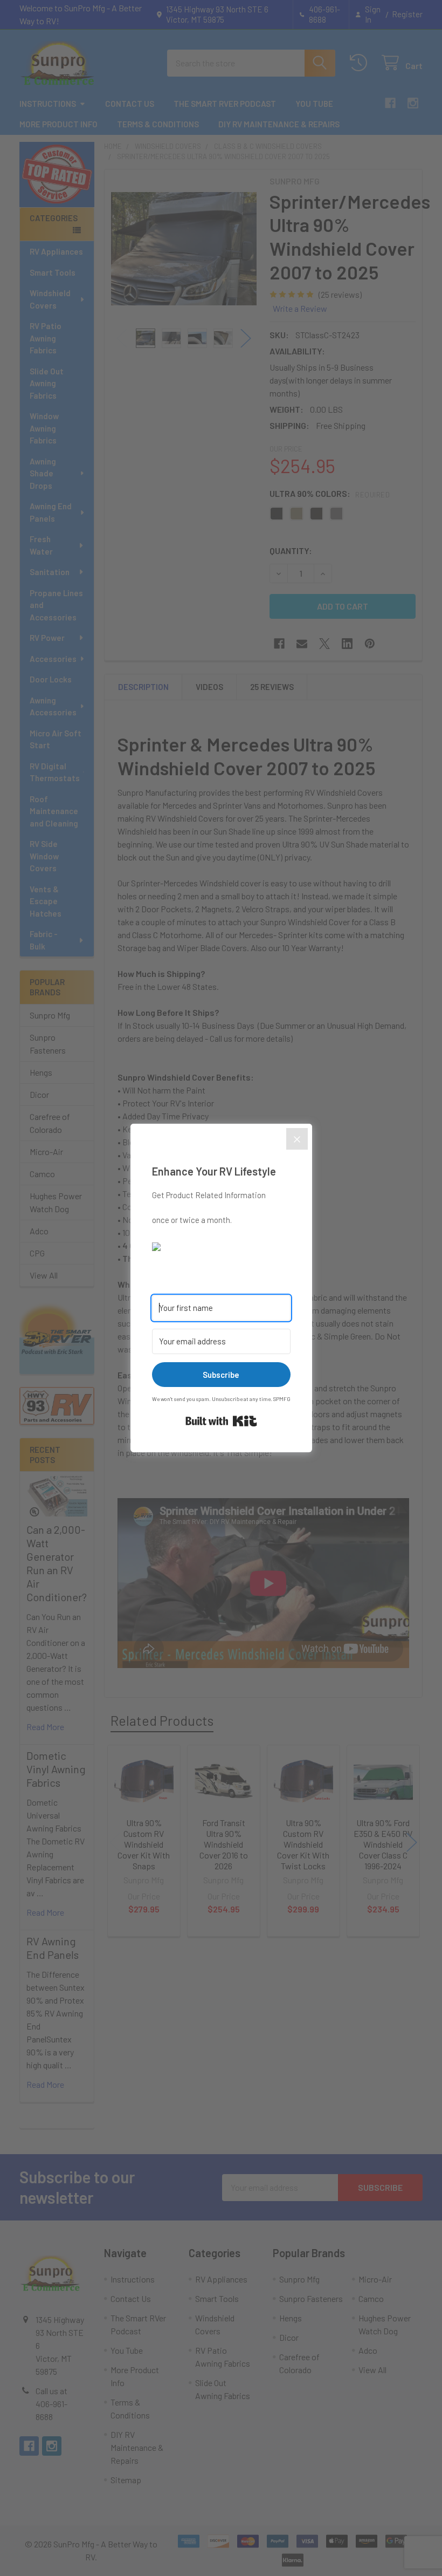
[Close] (297, 1139)
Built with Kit (221, 1421)
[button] (221, 1246)
